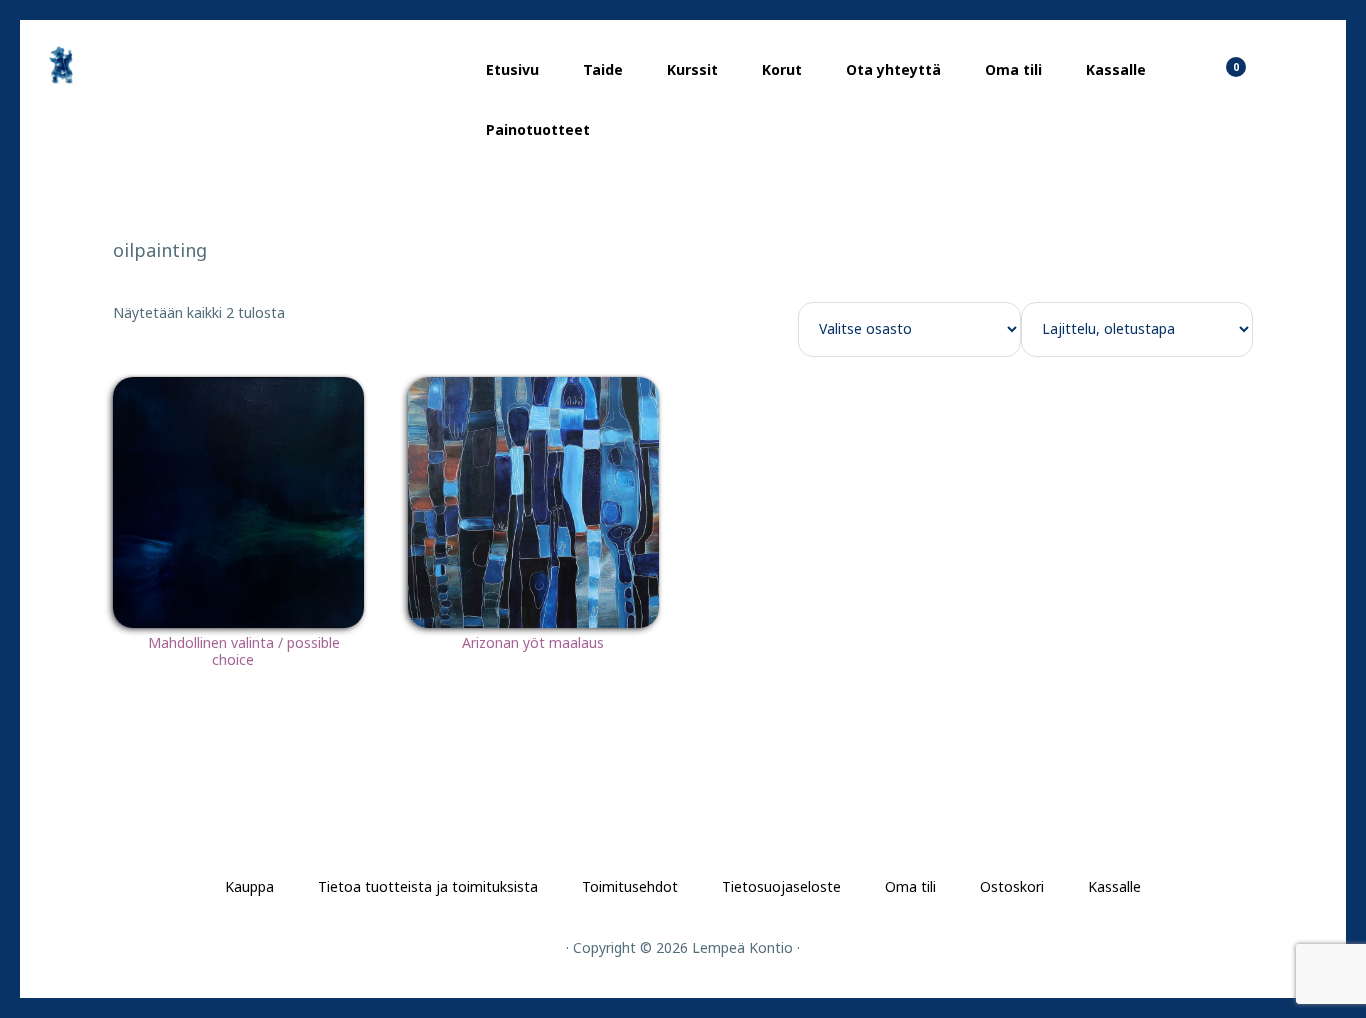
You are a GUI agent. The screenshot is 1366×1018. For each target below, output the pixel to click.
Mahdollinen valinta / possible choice (244, 651)
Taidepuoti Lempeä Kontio (140, 65)
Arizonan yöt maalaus (533, 642)
